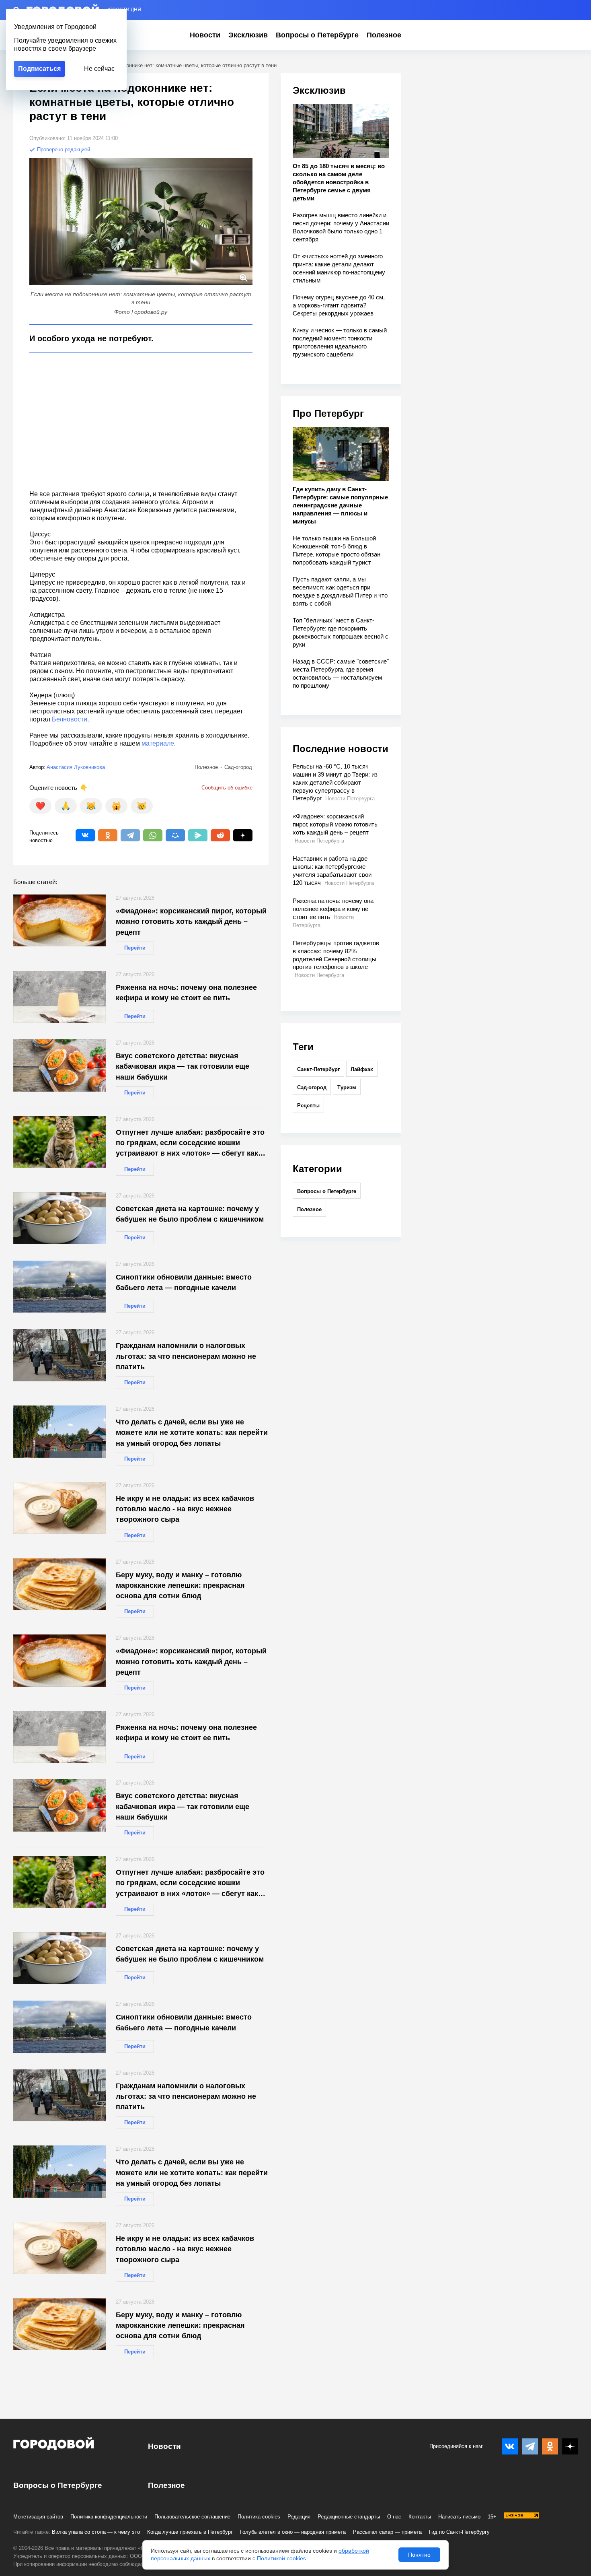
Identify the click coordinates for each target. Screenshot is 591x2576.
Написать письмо (459, 2517)
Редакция (299, 2517)
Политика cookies (259, 2517)
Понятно (419, 2555)
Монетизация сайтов (38, 2517)
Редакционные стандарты (349, 2517)
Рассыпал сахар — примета (387, 2532)
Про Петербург (328, 413)
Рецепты (308, 1106)
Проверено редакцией (63, 149)
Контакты (420, 2517)
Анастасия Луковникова (76, 767)
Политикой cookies (281, 2558)
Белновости (70, 719)
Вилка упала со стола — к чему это (96, 2532)
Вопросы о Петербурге (317, 35)
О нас (394, 2517)
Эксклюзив (248, 35)
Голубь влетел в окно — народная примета (293, 2532)
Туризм (347, 1087)
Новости (205, 35)
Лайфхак (362, 1069)
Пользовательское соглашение (192, 2517)
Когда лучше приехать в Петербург (190, 2532)
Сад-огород (312, 1087)
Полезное (384, 35)
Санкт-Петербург (318, 1069)
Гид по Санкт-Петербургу (459, 2532)
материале (158, 743)
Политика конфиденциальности (109, 2517)
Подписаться (39, 69)
